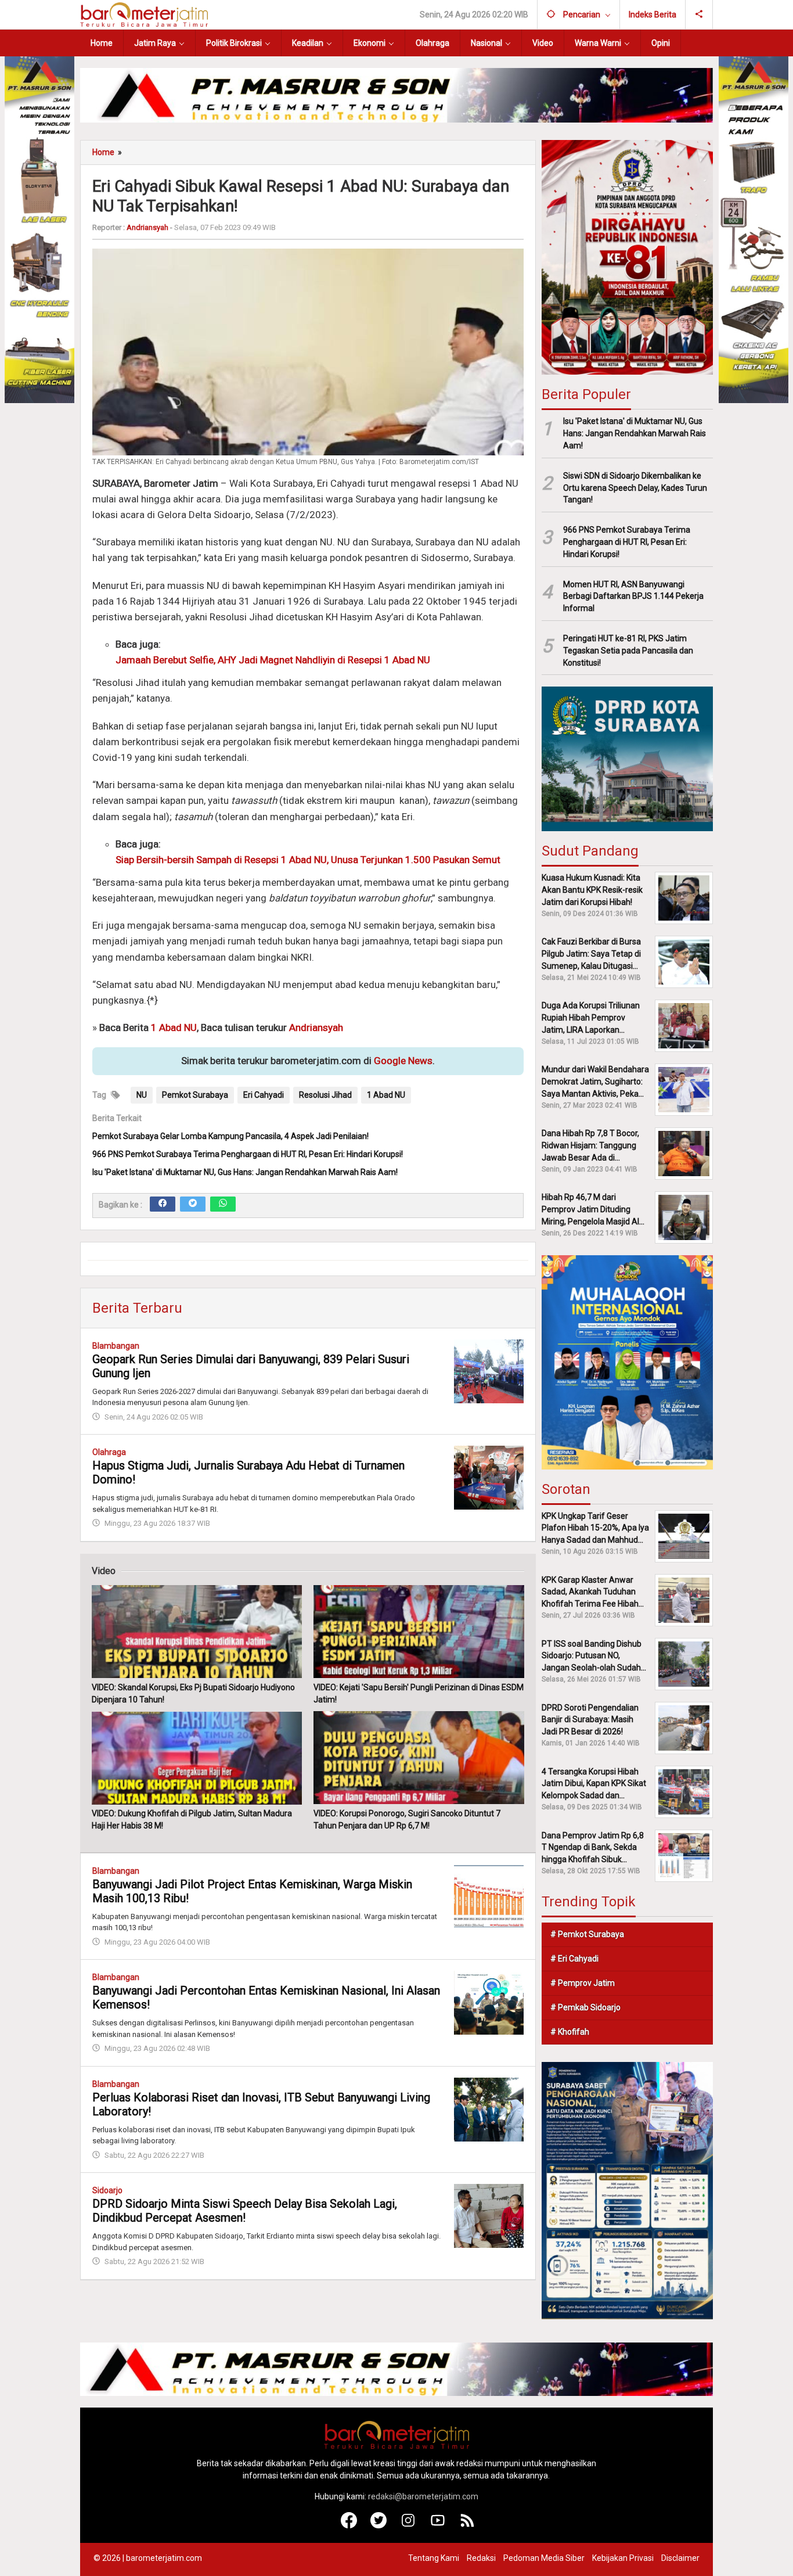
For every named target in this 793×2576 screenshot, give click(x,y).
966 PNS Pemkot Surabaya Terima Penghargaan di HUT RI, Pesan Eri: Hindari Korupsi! (248, 1154)
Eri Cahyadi (264, 1094)
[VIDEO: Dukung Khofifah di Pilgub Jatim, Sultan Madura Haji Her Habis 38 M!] (197, 1758)
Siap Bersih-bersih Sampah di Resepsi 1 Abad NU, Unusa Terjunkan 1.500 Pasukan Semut (308, 859)
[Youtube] (438, 2525)
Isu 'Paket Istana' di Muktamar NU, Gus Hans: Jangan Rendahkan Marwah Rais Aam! (245, 1172)
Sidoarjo (107, 2190)
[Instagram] (408, 2525)
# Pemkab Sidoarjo (585, 2007)
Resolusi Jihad (325, 1094)
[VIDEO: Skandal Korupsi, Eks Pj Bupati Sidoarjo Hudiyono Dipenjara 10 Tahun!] (197, 1632)
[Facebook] (163, 1203)
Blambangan (116, 1345)
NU (142, 1094)
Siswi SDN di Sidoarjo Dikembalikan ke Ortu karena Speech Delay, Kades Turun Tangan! (635, 488)
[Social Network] (699, 15)
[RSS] (468, 2525)
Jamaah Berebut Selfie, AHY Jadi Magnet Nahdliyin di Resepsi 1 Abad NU (273, 660)
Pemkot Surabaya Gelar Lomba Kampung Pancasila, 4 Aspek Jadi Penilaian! (230, 1136)
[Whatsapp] (223, 1203)
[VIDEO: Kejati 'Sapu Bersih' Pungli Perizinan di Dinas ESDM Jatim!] (419, 1632)
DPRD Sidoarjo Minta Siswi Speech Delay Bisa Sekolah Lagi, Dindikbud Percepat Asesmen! (245, 2210)
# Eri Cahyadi (574, 1959)
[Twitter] (193, 1203)
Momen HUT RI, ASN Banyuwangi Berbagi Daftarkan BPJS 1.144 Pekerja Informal (633, 597)
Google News (403, 1061)
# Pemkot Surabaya (587, 1934)
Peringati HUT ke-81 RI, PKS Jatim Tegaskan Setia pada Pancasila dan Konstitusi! (628, 651)
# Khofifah (570, 2032)
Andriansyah (316, 1027)
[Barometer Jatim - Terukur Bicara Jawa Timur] (144, 14)
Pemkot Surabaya (195, 1094)
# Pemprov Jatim (583, 1983)
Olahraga (109, 1452)
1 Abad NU (174, 1027)
